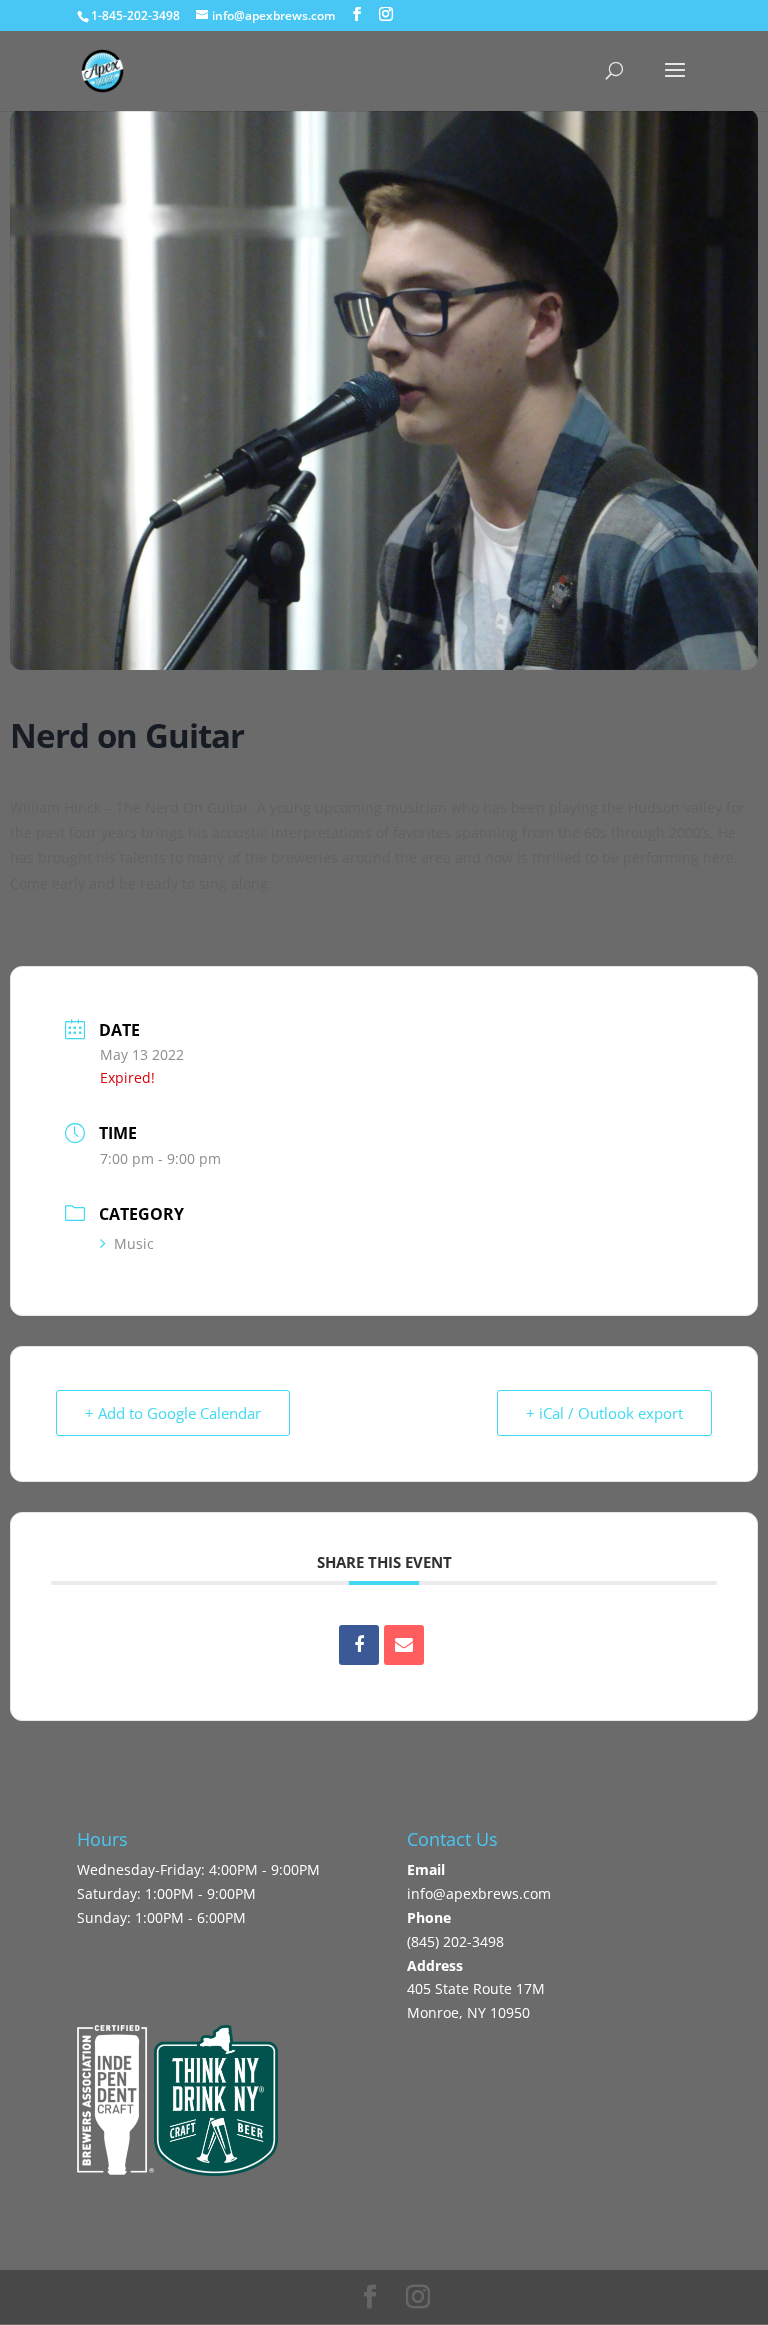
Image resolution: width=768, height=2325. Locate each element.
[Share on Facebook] (359, 1645)
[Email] (404, 1645)
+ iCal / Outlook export (604, 1413)
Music (134, 1243)
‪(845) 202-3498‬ (455, 1941)
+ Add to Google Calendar (173, 1413)
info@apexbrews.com (479, 1893)
